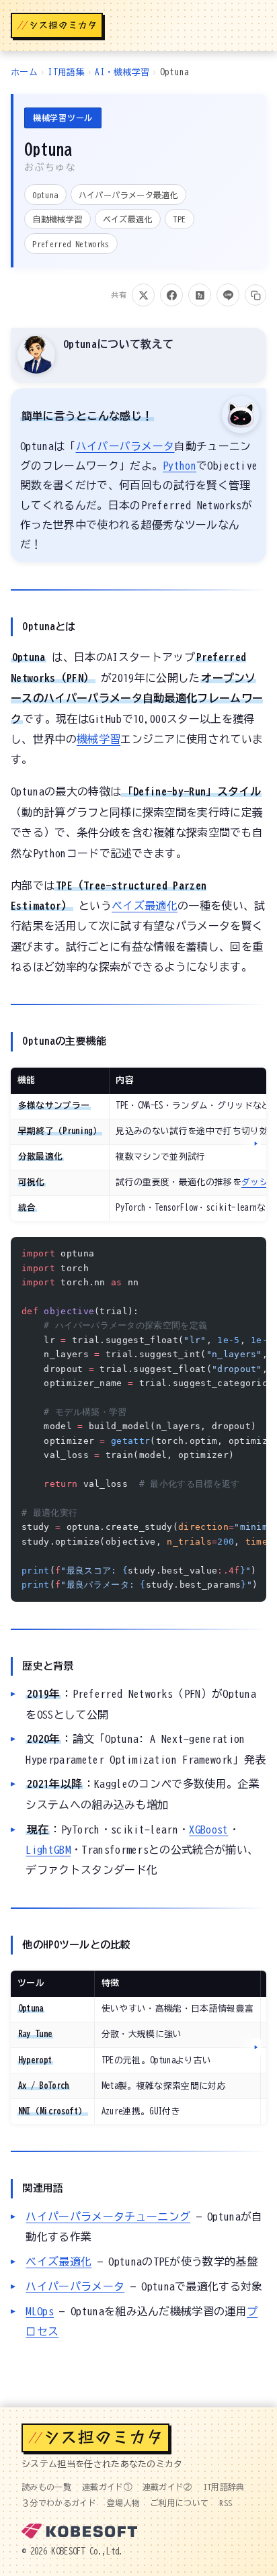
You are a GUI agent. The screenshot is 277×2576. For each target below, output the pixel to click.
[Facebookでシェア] (171, 295)
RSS (226, 2503)
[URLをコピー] (255, 295)
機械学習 (98, 739)
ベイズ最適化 (145, 906)
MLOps (40, 2311)
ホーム (24, 72)
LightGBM (48, 1850)
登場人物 (123, 2503)
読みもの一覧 (46, 2487)
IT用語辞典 (224, 2487)
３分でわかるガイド (59, 2503)
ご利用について (180, 2503)
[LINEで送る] (228, 295)
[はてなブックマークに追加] (200, 295)
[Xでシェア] (143, 295)
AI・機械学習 (122, 72)
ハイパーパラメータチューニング (108, 2217)
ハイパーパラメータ (125, 446)
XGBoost (208, 1830)
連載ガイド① (107, 2487)
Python (180, 466)
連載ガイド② (167, 2487)
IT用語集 (66, 72)
